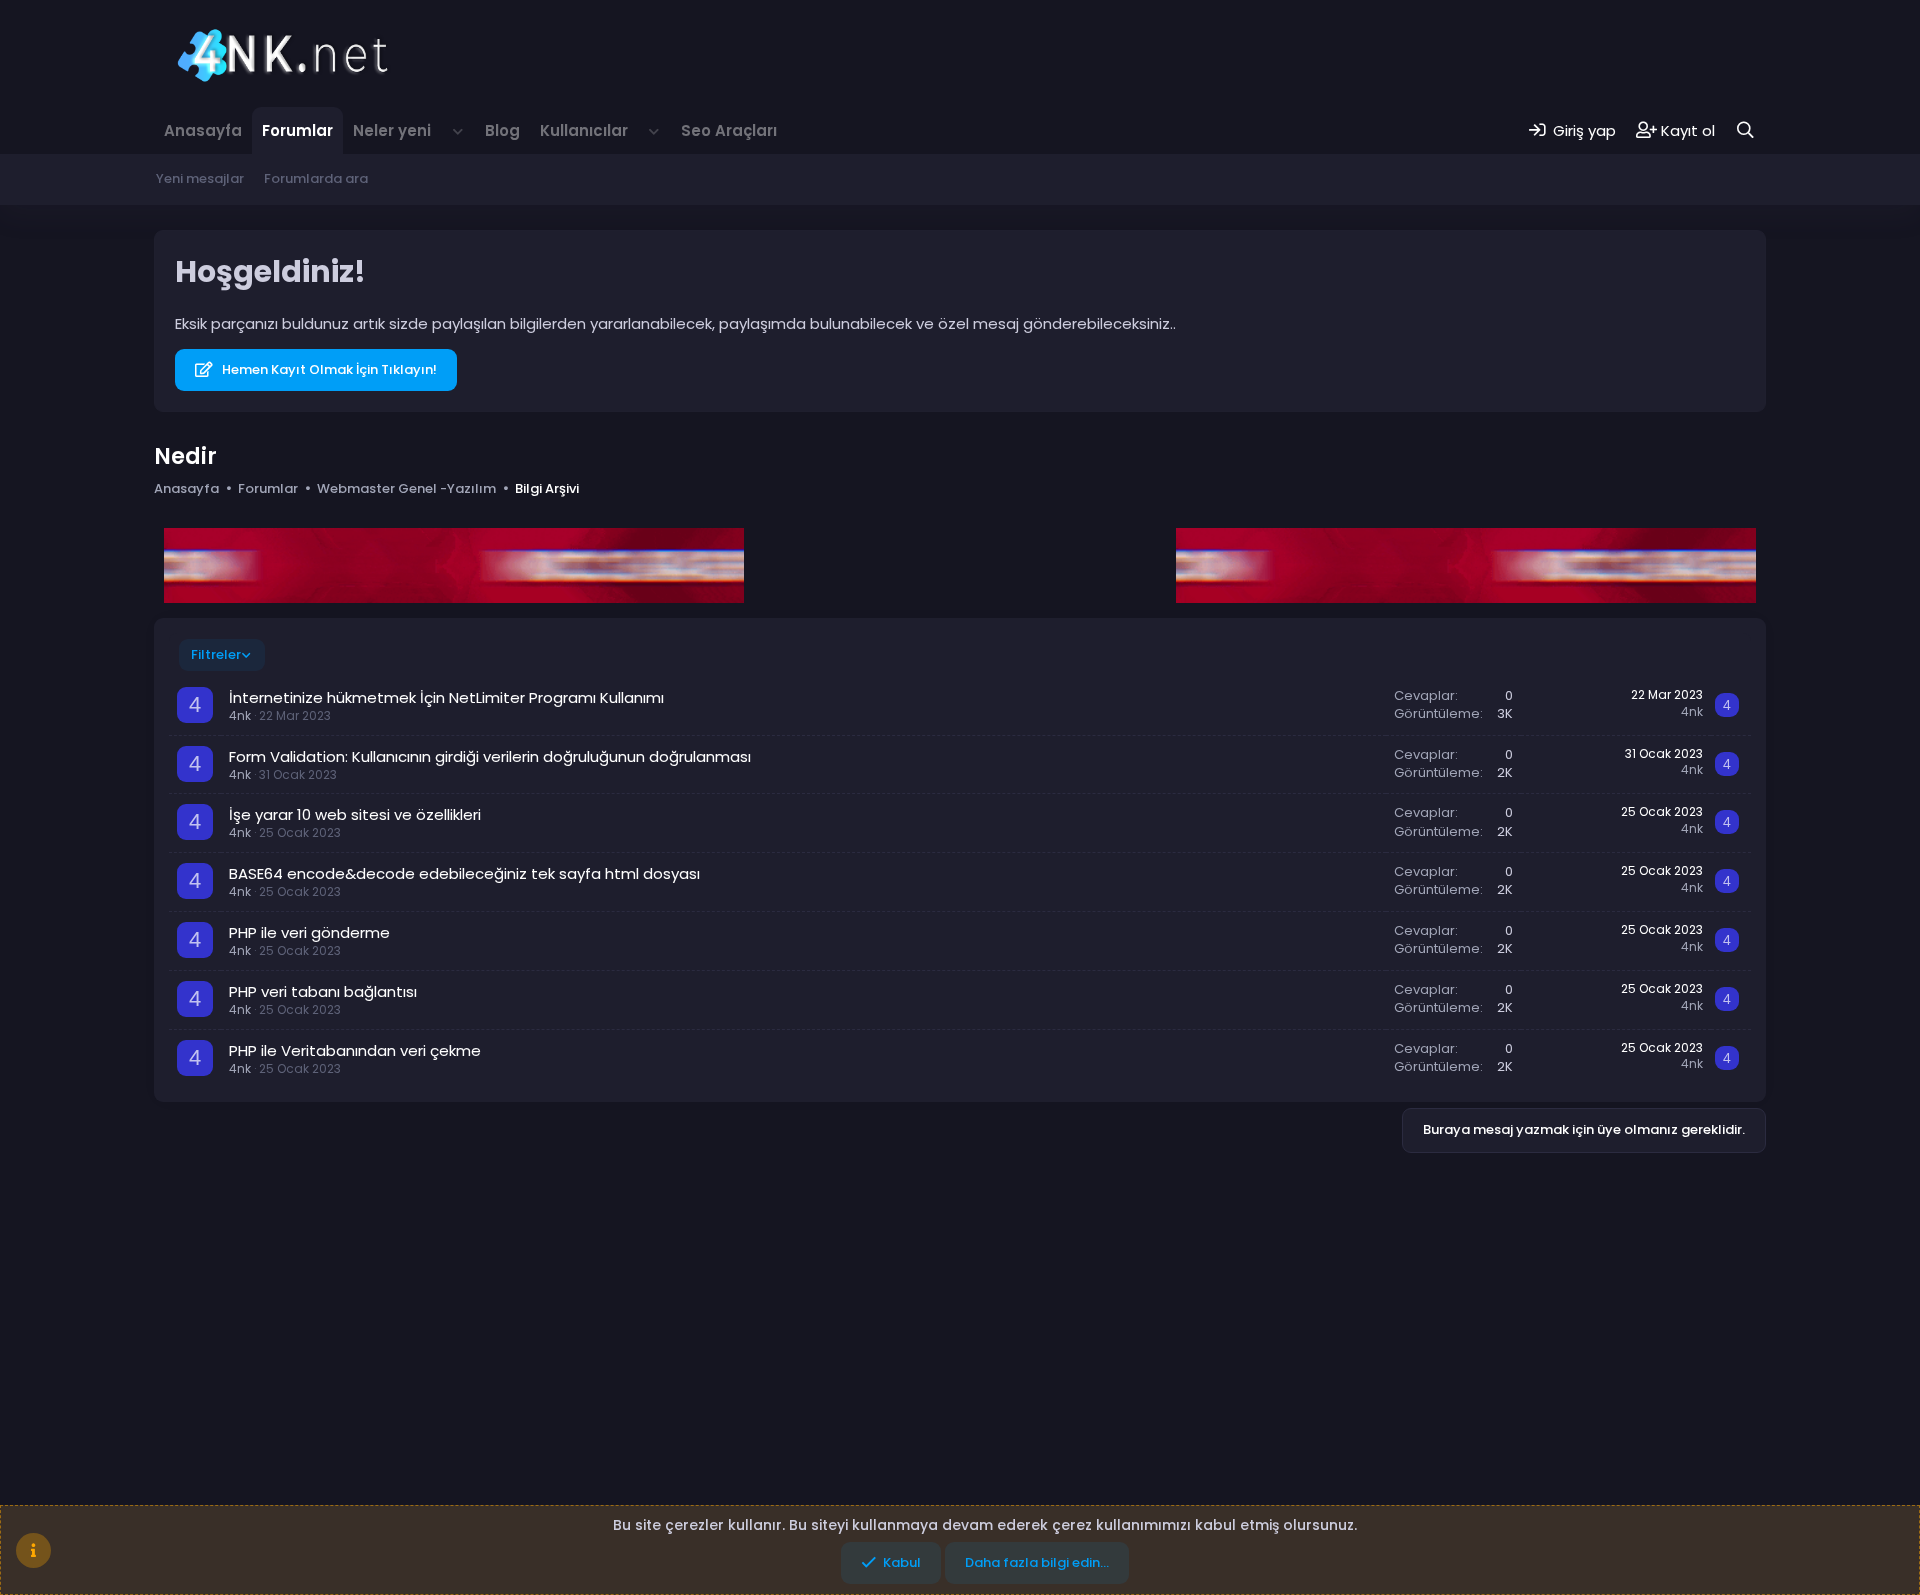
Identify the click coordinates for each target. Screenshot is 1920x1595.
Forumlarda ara (316, 178)
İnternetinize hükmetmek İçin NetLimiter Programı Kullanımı (446, 697)
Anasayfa (203, 130)
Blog (502, 130)
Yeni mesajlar (200, 178)
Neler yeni (392, 130)
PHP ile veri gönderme (309, 932)
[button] (458, 130)
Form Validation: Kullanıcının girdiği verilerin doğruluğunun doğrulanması (490, 756)
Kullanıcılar (584, 130)
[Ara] (1745, 130)
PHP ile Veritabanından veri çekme (355, 1050)
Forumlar (297, 130)
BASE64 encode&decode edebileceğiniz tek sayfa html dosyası (464, 873)
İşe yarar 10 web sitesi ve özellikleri (355, 814)
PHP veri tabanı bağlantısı (323, 991)
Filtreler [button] (216, 654)
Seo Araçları (729, 130)
